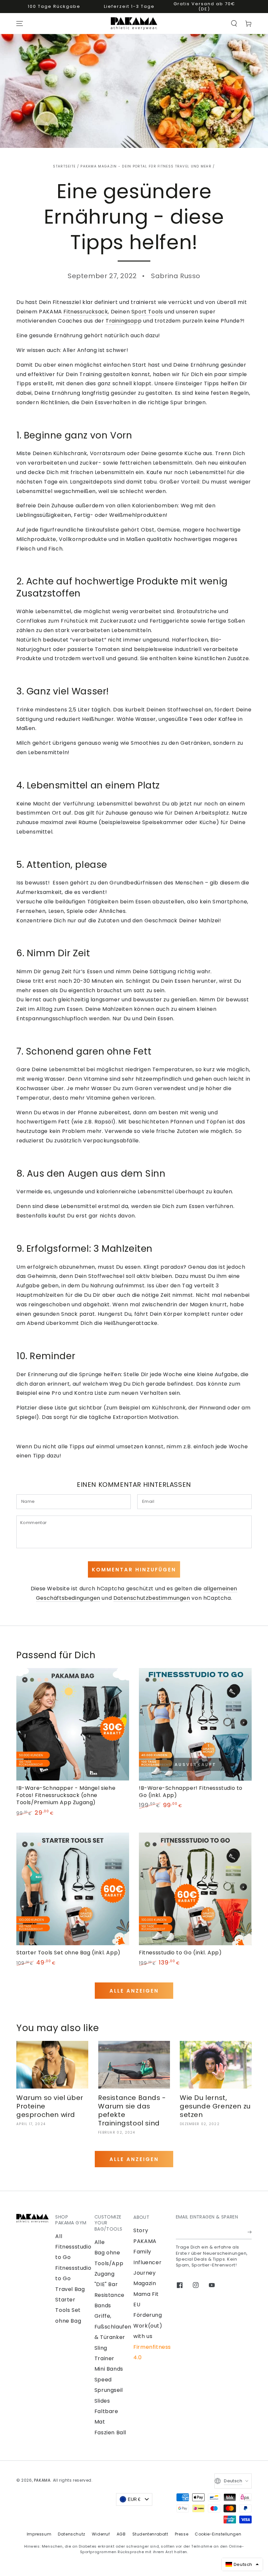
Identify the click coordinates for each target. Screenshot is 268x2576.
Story (141, 2230)
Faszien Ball (110, 2433)
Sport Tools (147, 312)
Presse (182, 2534)
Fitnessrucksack (86, 312)
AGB (121, 2534)
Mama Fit (146, 2294)
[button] (234, 24)
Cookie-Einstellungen (218, 2534)
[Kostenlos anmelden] (250, 2232)
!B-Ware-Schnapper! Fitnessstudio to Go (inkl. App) (191, 1792)
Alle (100, 2242)
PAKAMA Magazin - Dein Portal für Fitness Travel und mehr (146, 166)
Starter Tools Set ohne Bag (68, 2310)
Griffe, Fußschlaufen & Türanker (113, 2327)
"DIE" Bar (106, 2284)
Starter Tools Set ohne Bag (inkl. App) (68, 1953)
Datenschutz (72, 2534)
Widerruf (101, 2534)
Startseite (64, 166)
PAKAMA (42, 2480)
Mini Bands (109, 2369)
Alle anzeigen (134, 1991)
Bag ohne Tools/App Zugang (109, 2263)
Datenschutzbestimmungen (152, 1598)
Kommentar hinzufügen (134, 1570)
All (59, 2236)
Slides (102, 2401)
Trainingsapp (124, 321)
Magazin (145, 2283)
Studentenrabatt (150, 2534)
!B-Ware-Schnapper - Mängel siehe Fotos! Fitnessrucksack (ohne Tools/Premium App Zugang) (66, 1795)
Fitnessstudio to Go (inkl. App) (180, 1953)
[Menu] (20, 24)
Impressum (39, 2534)
